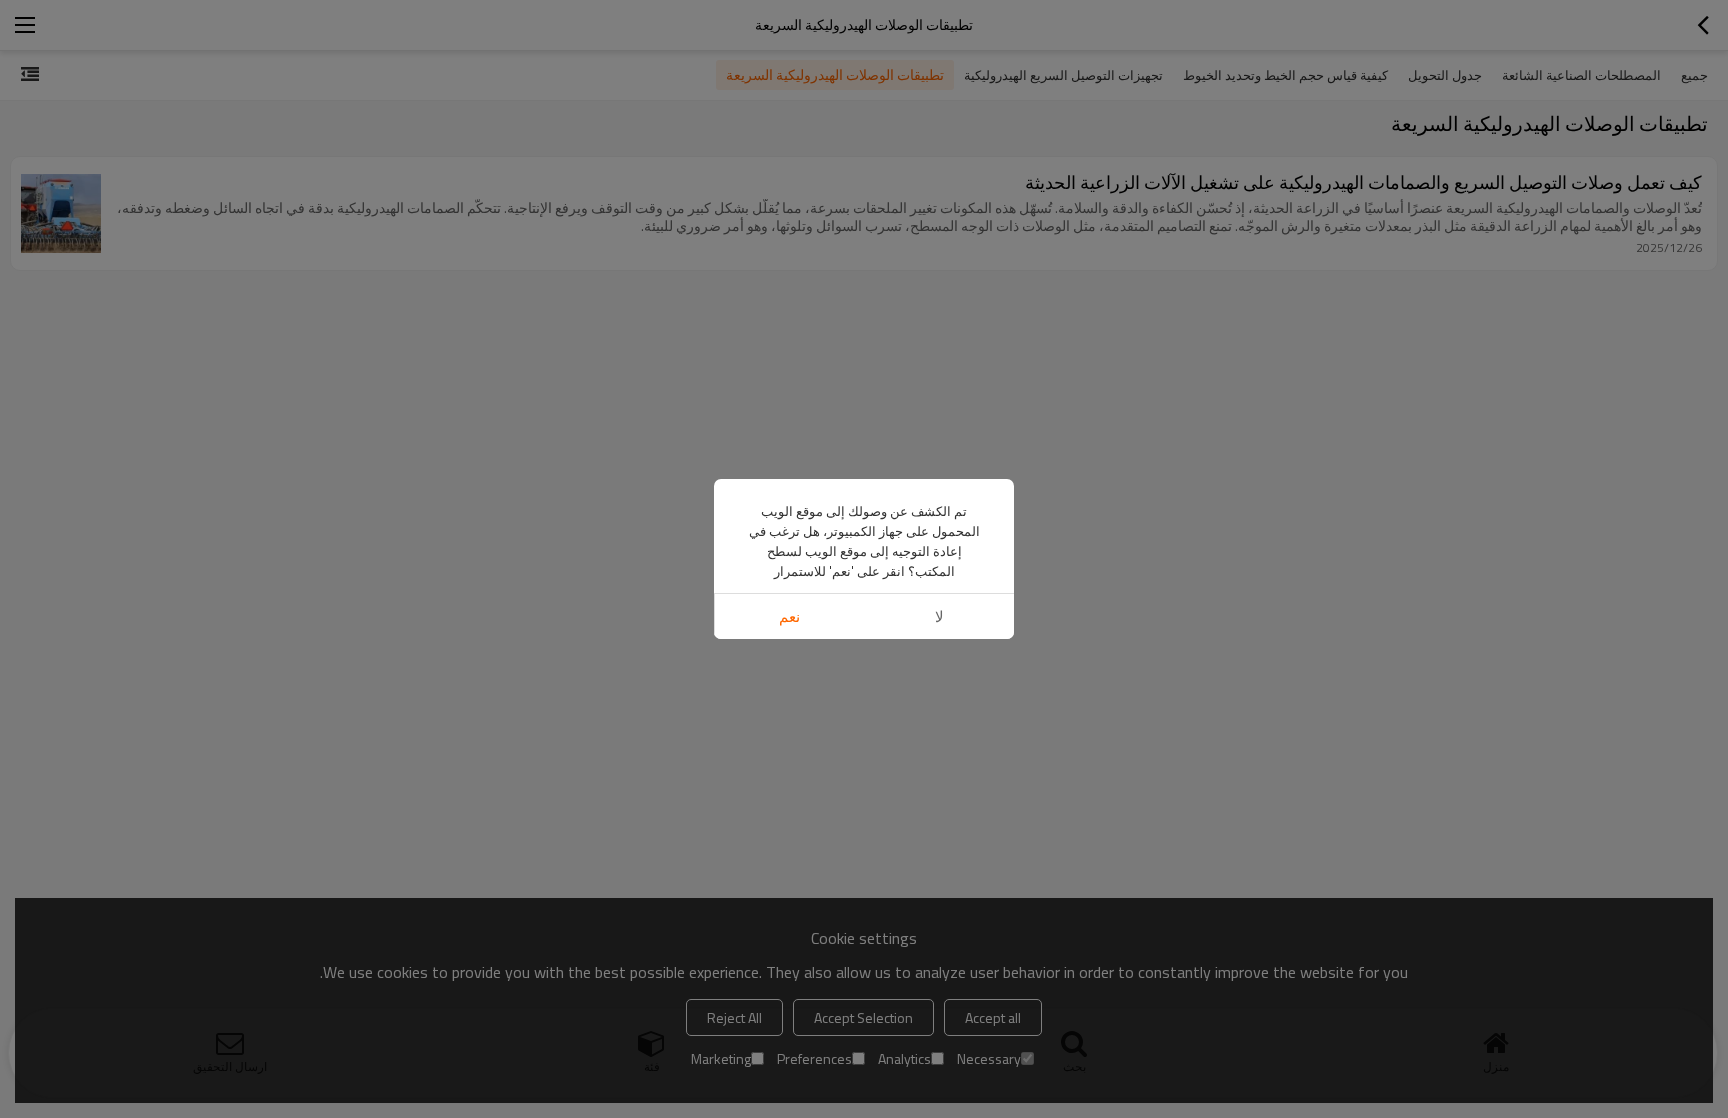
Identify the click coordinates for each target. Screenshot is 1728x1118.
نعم (789, 616)
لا (939, 616)
